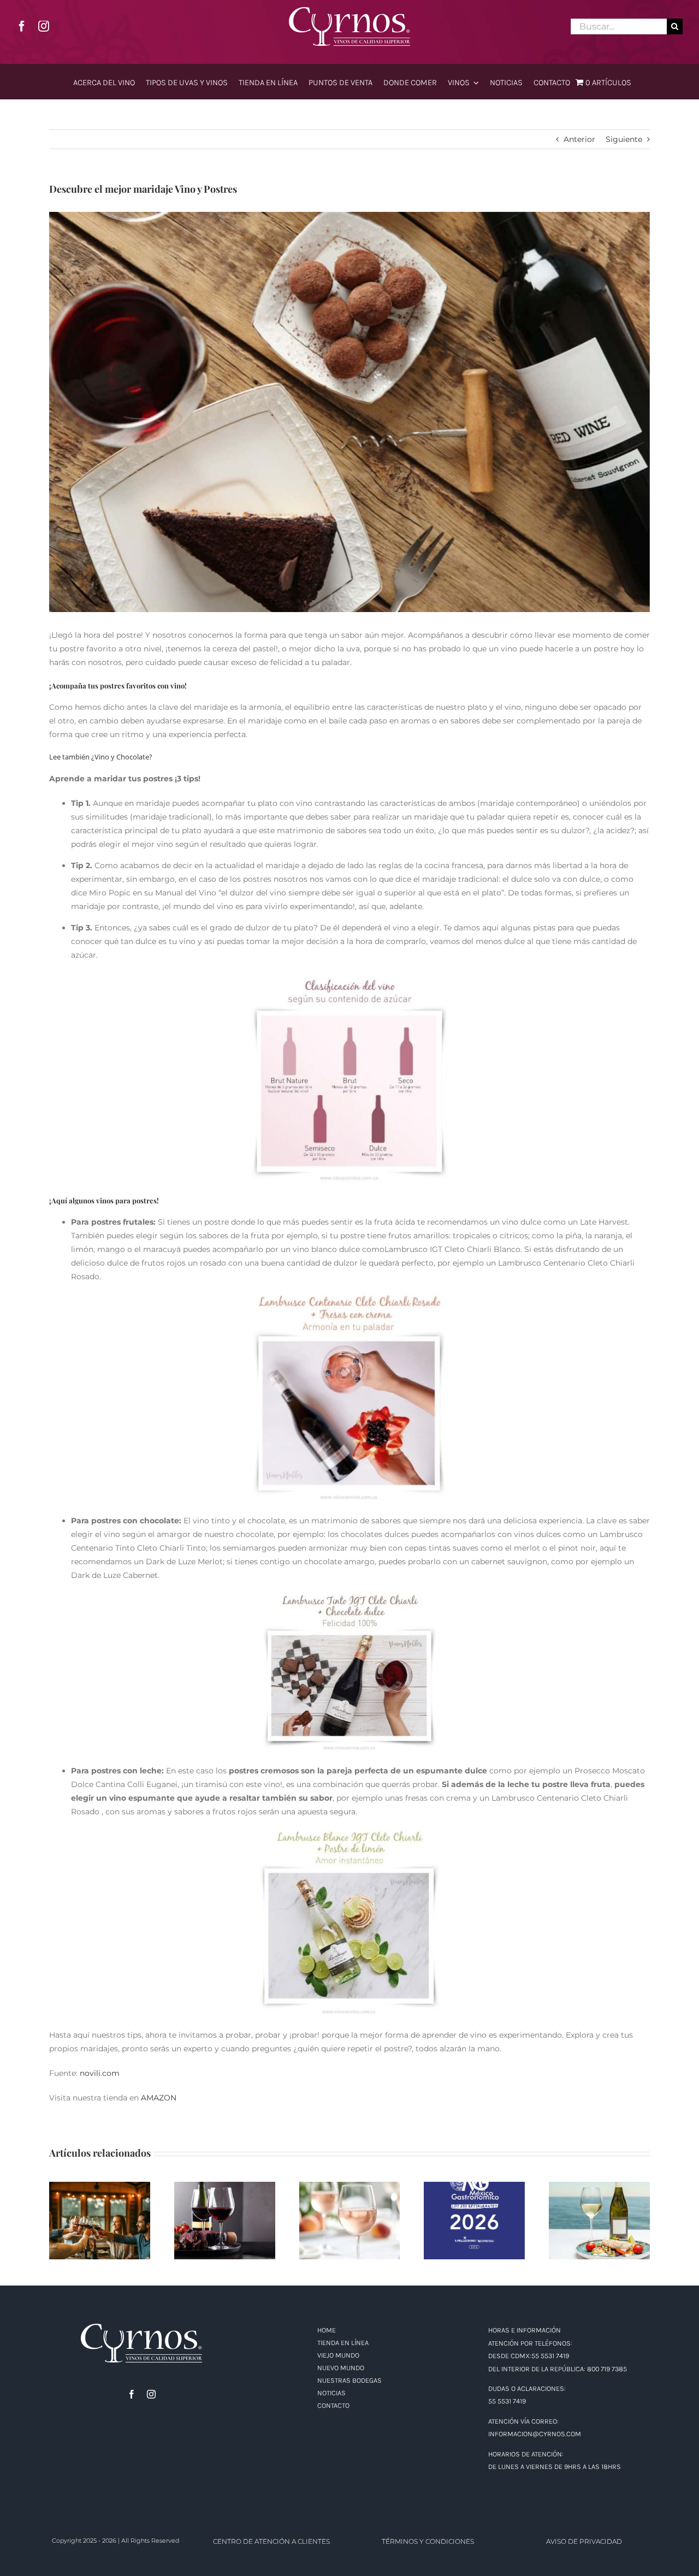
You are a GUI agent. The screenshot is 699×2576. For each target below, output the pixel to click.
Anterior (579, 139)
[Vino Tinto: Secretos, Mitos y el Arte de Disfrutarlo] (225, 2221)
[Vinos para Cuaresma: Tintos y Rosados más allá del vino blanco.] (599, 2221)
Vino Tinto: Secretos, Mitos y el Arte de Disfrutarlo (225, 2201)
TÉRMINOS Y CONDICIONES (428, 2541)
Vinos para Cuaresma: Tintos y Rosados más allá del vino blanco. (599, 2201)
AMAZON (159, 2098)
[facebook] (22, 26)
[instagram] (44, 26)
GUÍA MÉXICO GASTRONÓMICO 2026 (475, 2207)
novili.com (100, 2073)
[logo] (349, 11)
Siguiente (624, 139)
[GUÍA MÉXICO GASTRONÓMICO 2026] (474, 2221)
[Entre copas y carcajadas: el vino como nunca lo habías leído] (100, 2221)
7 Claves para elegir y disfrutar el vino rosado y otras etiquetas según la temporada (350, 2196)
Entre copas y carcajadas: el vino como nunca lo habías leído (100, 2201)
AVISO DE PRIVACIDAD (584, 2541)
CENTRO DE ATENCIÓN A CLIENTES (271, 2541)
